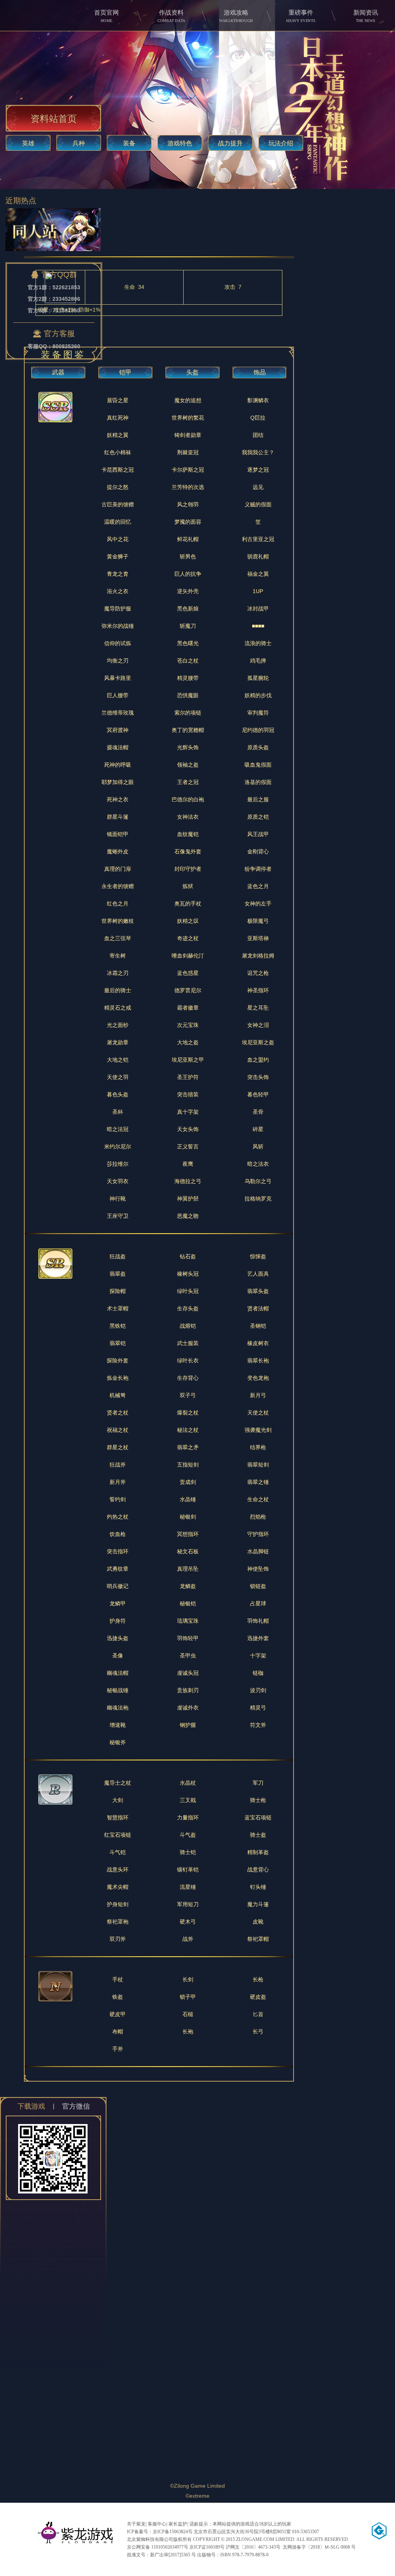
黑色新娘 (188, 609)
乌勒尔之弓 (258, 1181)
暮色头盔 (118, 1094)
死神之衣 (118, 799)
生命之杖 (258, 1499)
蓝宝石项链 (258, 1817)
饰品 (260, 372)
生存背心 (188, 1378)
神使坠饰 (258, 1569)
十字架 (258, 1656)
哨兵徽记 (118, 1586)
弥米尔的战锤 (118, 626)
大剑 (118, 1800)
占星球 (258, 1603)
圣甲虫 (188, 1656)
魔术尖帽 (118, 1887)
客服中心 (157, 2524)
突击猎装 (188, 1094)
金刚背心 (258, 851)
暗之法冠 (118, 1129)
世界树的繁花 (188, 418)
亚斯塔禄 (258, 938)
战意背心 (258, 1870)
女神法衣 (188, 817)
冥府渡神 (118, 730)
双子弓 (188, 1395)
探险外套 (118, 1360)
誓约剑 (118, 1499)
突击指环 (118, 1551)
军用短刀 (188, 1904)
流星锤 (188, 1887)
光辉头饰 (188, 747)
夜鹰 (188, 1164)
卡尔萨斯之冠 (188, 470)
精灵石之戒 (118, 1008)
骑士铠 (188, 1852)
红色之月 (118, 904)
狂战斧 (118, 1465)
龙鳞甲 (118, 1603)
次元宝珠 (188, 1025)
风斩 (258, 1146)
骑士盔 (258, 1835)
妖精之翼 (118, 435)
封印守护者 (188, 869)
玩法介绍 (281, 143)
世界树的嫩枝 (118, 921)
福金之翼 (258, 574)
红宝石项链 (118, 1835)
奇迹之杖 (188, 938)
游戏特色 (180, 143)
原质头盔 (258, 747)
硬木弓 (188, 1922)
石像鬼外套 (188, 851)
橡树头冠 (188, 1274)
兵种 (79, 143)
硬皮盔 (258, 1997)
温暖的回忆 (118, 522)
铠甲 (125, 372)
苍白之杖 (188, 661)
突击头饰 (258, 1077)
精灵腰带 (188, 678)
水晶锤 (188, 1499)
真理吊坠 (188, 1569)
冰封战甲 (258, 609)
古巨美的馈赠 (118, 504)
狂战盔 (118, 1256)
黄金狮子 (118, 556)
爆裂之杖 (188, 1413)
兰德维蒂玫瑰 (118, 713)
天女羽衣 (118, 1181)
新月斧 (118, 1482)
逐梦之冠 (258, 470)
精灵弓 (258, 1708)
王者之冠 (188, 782)
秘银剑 (188, 1517)
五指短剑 (188, 1465)
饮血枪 (118, 1534)
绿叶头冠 (188, 1291)
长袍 (188, 2031)
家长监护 (178, 2524)
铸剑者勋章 (188, 435)
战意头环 (118, 1870)
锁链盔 (258, 1586)
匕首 (258, 2014)
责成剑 (188, 1482)
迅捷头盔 (118, 1638)
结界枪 (258, 1447)
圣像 (118, 1656)
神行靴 (118, 1199)
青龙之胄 (118, 574)
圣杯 (118, 1112)
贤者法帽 (258, 1308)
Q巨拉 (258, 418)
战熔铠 (188, 1326)
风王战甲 (258, 834)
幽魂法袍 (118, 1708)
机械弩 (118, 1395)
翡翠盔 (118, 1274)
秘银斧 (118, 1742)
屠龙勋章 (118, 1042)
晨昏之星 (118, 400)
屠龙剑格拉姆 (258, 956)
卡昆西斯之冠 (118, 470)
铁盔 (118, 1997)
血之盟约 (258, 1060)
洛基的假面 (258, 782)
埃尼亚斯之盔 (258, 1042)
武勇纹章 (118, 1569)
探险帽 (118, 1291)
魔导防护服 (118, 609)
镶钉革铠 (188, 1870)
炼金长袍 (118, 1378)
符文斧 (258, 1725)
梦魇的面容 (188, 522)
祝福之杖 (118, 1430)
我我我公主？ (258, 452)
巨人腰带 (118, 695)
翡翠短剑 (258, 1465)
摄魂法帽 (118, 747)
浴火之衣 (118, 591)
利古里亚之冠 (258, 539)
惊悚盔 (258, 1256)
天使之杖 (258, 1413)
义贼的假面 (258, 504)
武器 (58, 372)
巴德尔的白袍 (188, 799)
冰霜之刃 (118, 973)
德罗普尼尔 (188, 990)
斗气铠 (118, 1852)
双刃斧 (118, 1939)
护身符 (118, 1621)
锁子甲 (188, 1997)
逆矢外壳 (188, 591)
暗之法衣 (258, 1164)
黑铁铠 (118, 1326)
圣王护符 (188, 1077)
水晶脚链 (258, 1551)
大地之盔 (188, 1042)
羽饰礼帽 (258, 1621)
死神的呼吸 (118, 765)
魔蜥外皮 (118, 851)
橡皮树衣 (258, 1343)
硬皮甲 (118, 2014)
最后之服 (258, 799)
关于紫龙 (136, 2524)
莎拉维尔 (118, 1164)
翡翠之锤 (258, 1482)
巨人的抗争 (188, 574)
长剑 (188, 1979)
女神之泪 (258, 1025)
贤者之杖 (118, 1413)
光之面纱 (118, 1025)
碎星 (258, 1129)
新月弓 (258, 1395)
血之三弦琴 (118, 938)
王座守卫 (118, 1216)
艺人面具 (258, 1274)
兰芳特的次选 (188, 487)
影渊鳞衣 (258, 400)
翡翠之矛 (188, 1447)
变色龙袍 (258, 1378)
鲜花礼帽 (188, 539)
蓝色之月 (258, 886)
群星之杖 (118, 1447)
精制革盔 (258, 1852)
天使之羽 (118, 1077)
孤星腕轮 (258, 678)
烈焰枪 (258, 1517)
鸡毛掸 (258, 661)
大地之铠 (118, 1060)
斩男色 (188, 556)
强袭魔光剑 (258, 1430)
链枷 (258, 1673)
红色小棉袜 (118, 452)
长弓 (258, 2031)
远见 (258, 487)
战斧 (188, 1939)
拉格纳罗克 (258, 1199)
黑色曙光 (188, 643)
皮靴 (258, 1922)
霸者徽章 (188, 1008)
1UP (258, 591)
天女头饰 (188, 1129)
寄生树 (118, 956)
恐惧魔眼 (188, 695)
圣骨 (258, 1112)
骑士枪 (258, 1800)
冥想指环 (188, 1534)
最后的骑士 (118, 990)
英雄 (28, 143)
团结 (258, 435)
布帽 (118, 2031)
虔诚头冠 (188, 1673)
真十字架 (188, 1112)
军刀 (258, 1783)
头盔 (192, 372)
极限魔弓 (258, 921)
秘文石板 (188, 1551)
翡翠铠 (118, 1343)
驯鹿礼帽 (258, 556)
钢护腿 (188, 1725)
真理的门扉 (118, 869)
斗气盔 (188, 1835)
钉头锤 (258, 1887)
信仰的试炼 (118, 643)
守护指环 (258, 1534)
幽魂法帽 (118, 1673)
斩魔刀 (188, 626)
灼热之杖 (118, 1517)
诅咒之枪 (258, 973)
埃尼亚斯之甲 (188, 1060)
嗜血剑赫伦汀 (188, 956)
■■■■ (258, 626)
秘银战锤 (118, 1690)
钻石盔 (188, 1256)
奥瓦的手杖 (188, 904)
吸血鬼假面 (258, 765)
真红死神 (118, 418)
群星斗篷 (118, 817)
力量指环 (188, 1817)
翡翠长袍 (258, 1360)
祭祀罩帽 (258, 1939)
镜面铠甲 (118, 834)
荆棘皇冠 (188, 452)
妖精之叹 (188, 921)
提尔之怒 (118, 487)
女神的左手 (258, 904)
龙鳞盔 (188, 1586)
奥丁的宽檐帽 (188, 730)
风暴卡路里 (118, 678)
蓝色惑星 (188, 973)
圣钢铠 (258, 1326)
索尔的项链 (188, 713)
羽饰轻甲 (188, 1638)
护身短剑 (118, 1904)
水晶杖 (188, 1783)
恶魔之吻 (188, 1216)
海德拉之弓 (188, 1181)
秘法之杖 (188, 1430)
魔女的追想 (188, 400)
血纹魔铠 (188, 834)
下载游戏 (31, 2106)
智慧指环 (118, 1817)
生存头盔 (188, 1308)
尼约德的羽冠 (258, 730)
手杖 (118, 1979)
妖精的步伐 (258, 695)
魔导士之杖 (118, 1783)
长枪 (258, 1979)
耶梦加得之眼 (118, 782)
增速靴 (118, 1725)
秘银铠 (188, 1603)
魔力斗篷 (258, 1904)
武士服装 (188, 1343)
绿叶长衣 (188, 1360)
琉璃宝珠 (188, 1621)
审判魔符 (258, 713)
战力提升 (230, 143)
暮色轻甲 (258, 1094)
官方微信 (76, 2106)
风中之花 (118, 539)
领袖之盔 (188, 765)
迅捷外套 (258, 1638)
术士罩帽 (118, 1308)
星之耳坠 (258, 1008)
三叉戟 (188, 1800)
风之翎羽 (188, 504)
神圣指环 (258, 990)
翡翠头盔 (258, 1291)
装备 (129, 143)
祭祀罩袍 (118, 1922)
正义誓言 (188, 1146)
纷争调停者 (258, 869)
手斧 (118, 2049)
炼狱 (188, 886)
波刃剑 (258, 1690)
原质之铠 (258, 817)
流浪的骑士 (258, 643)
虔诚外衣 (188, 1708)
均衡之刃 (118, 661)
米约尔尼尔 (118, 1146)
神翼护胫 (188, 1199)
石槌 (188, 2014)
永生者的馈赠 (118, 886)
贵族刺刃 (188, 1690)
